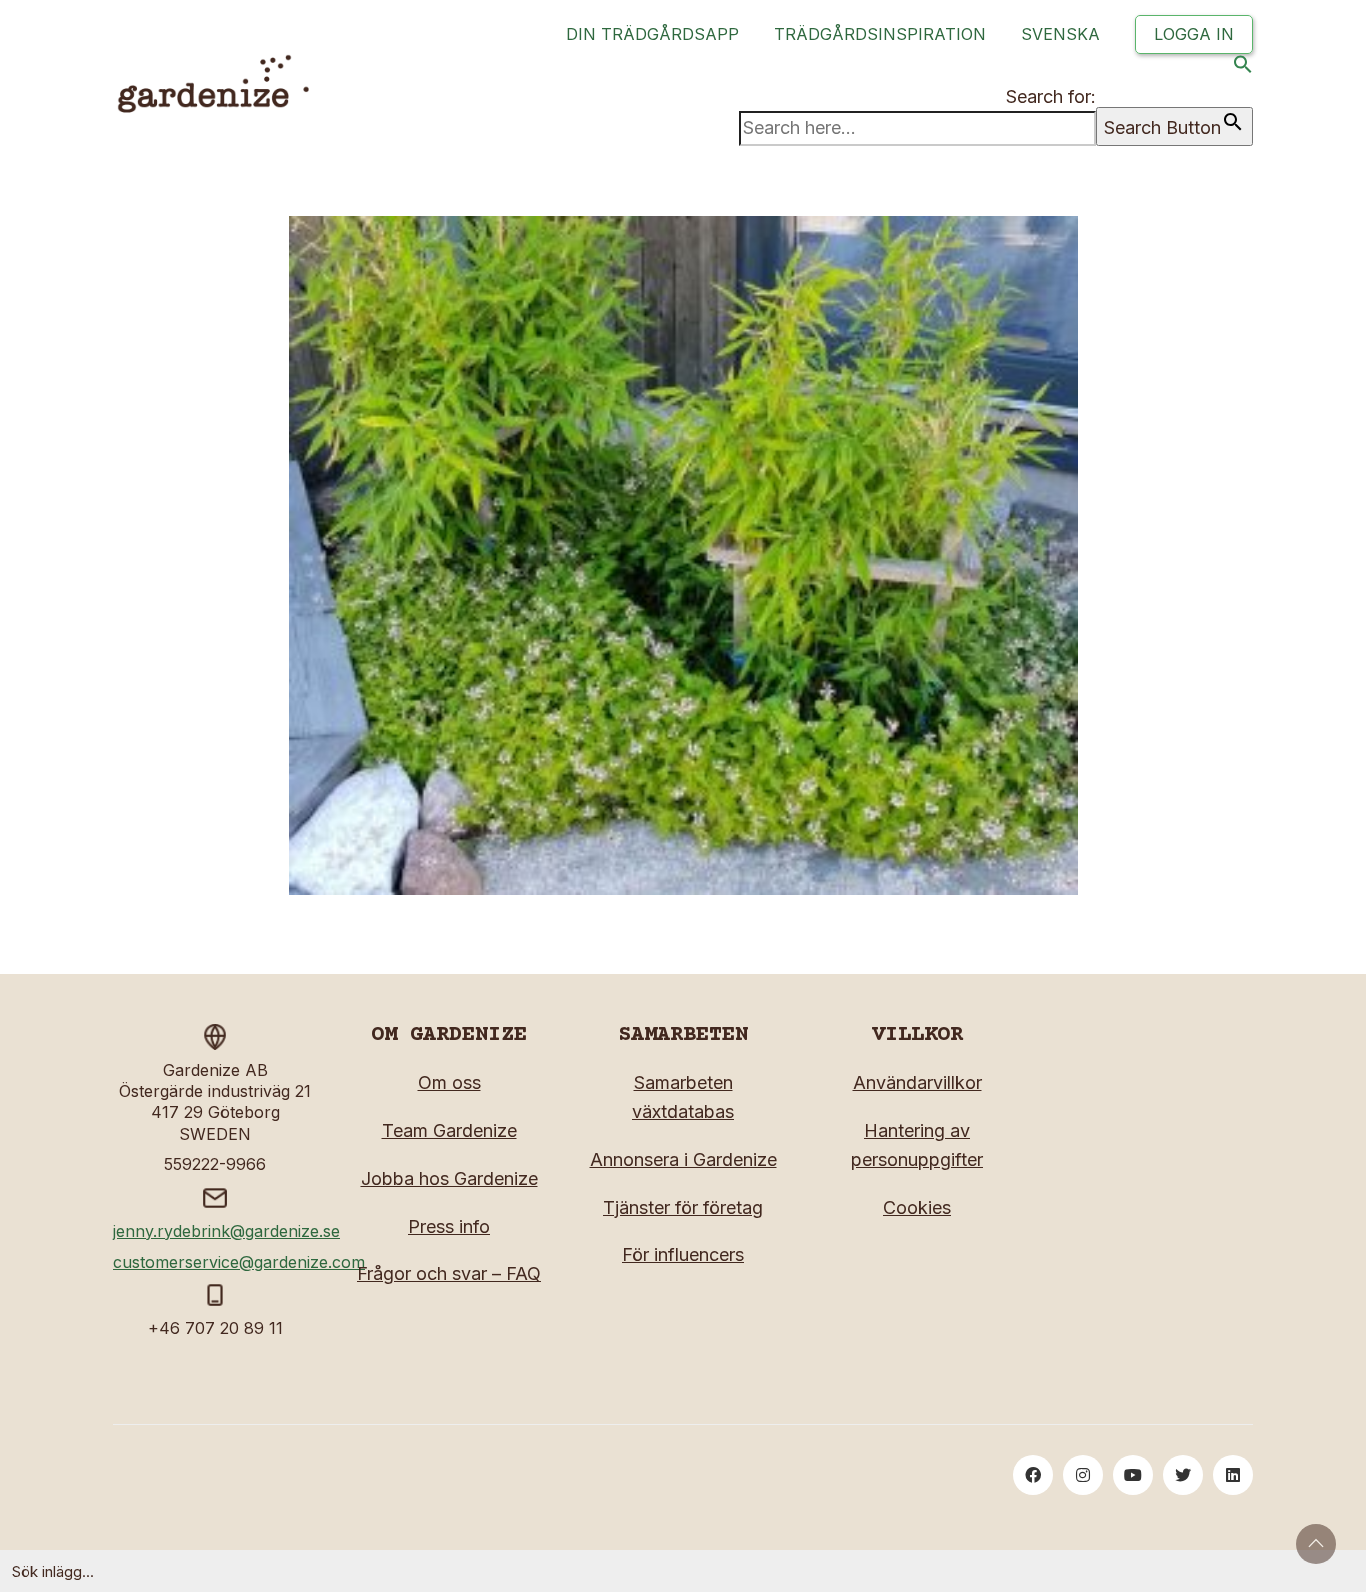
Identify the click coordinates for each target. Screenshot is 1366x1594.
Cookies (917, 1207)
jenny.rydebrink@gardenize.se (226, 1231)
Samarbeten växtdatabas (683, 1097)
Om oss (449, 1082)
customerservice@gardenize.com (239, 1262)
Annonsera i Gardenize (683, 1159)
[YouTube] (1133, 1475)
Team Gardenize (449, 1130)
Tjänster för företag (683, 1207)
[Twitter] (1183, 1475)
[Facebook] (1033, 1475)
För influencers (683, 1254)
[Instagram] (1083, 1475)
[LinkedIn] (1233, 1475)
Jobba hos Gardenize (449, 1178)
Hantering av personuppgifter (917, 1145)
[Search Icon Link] (1243, 68)
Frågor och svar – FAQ (449, 1273)
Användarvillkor (917, 1082)
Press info (449, 1226)
